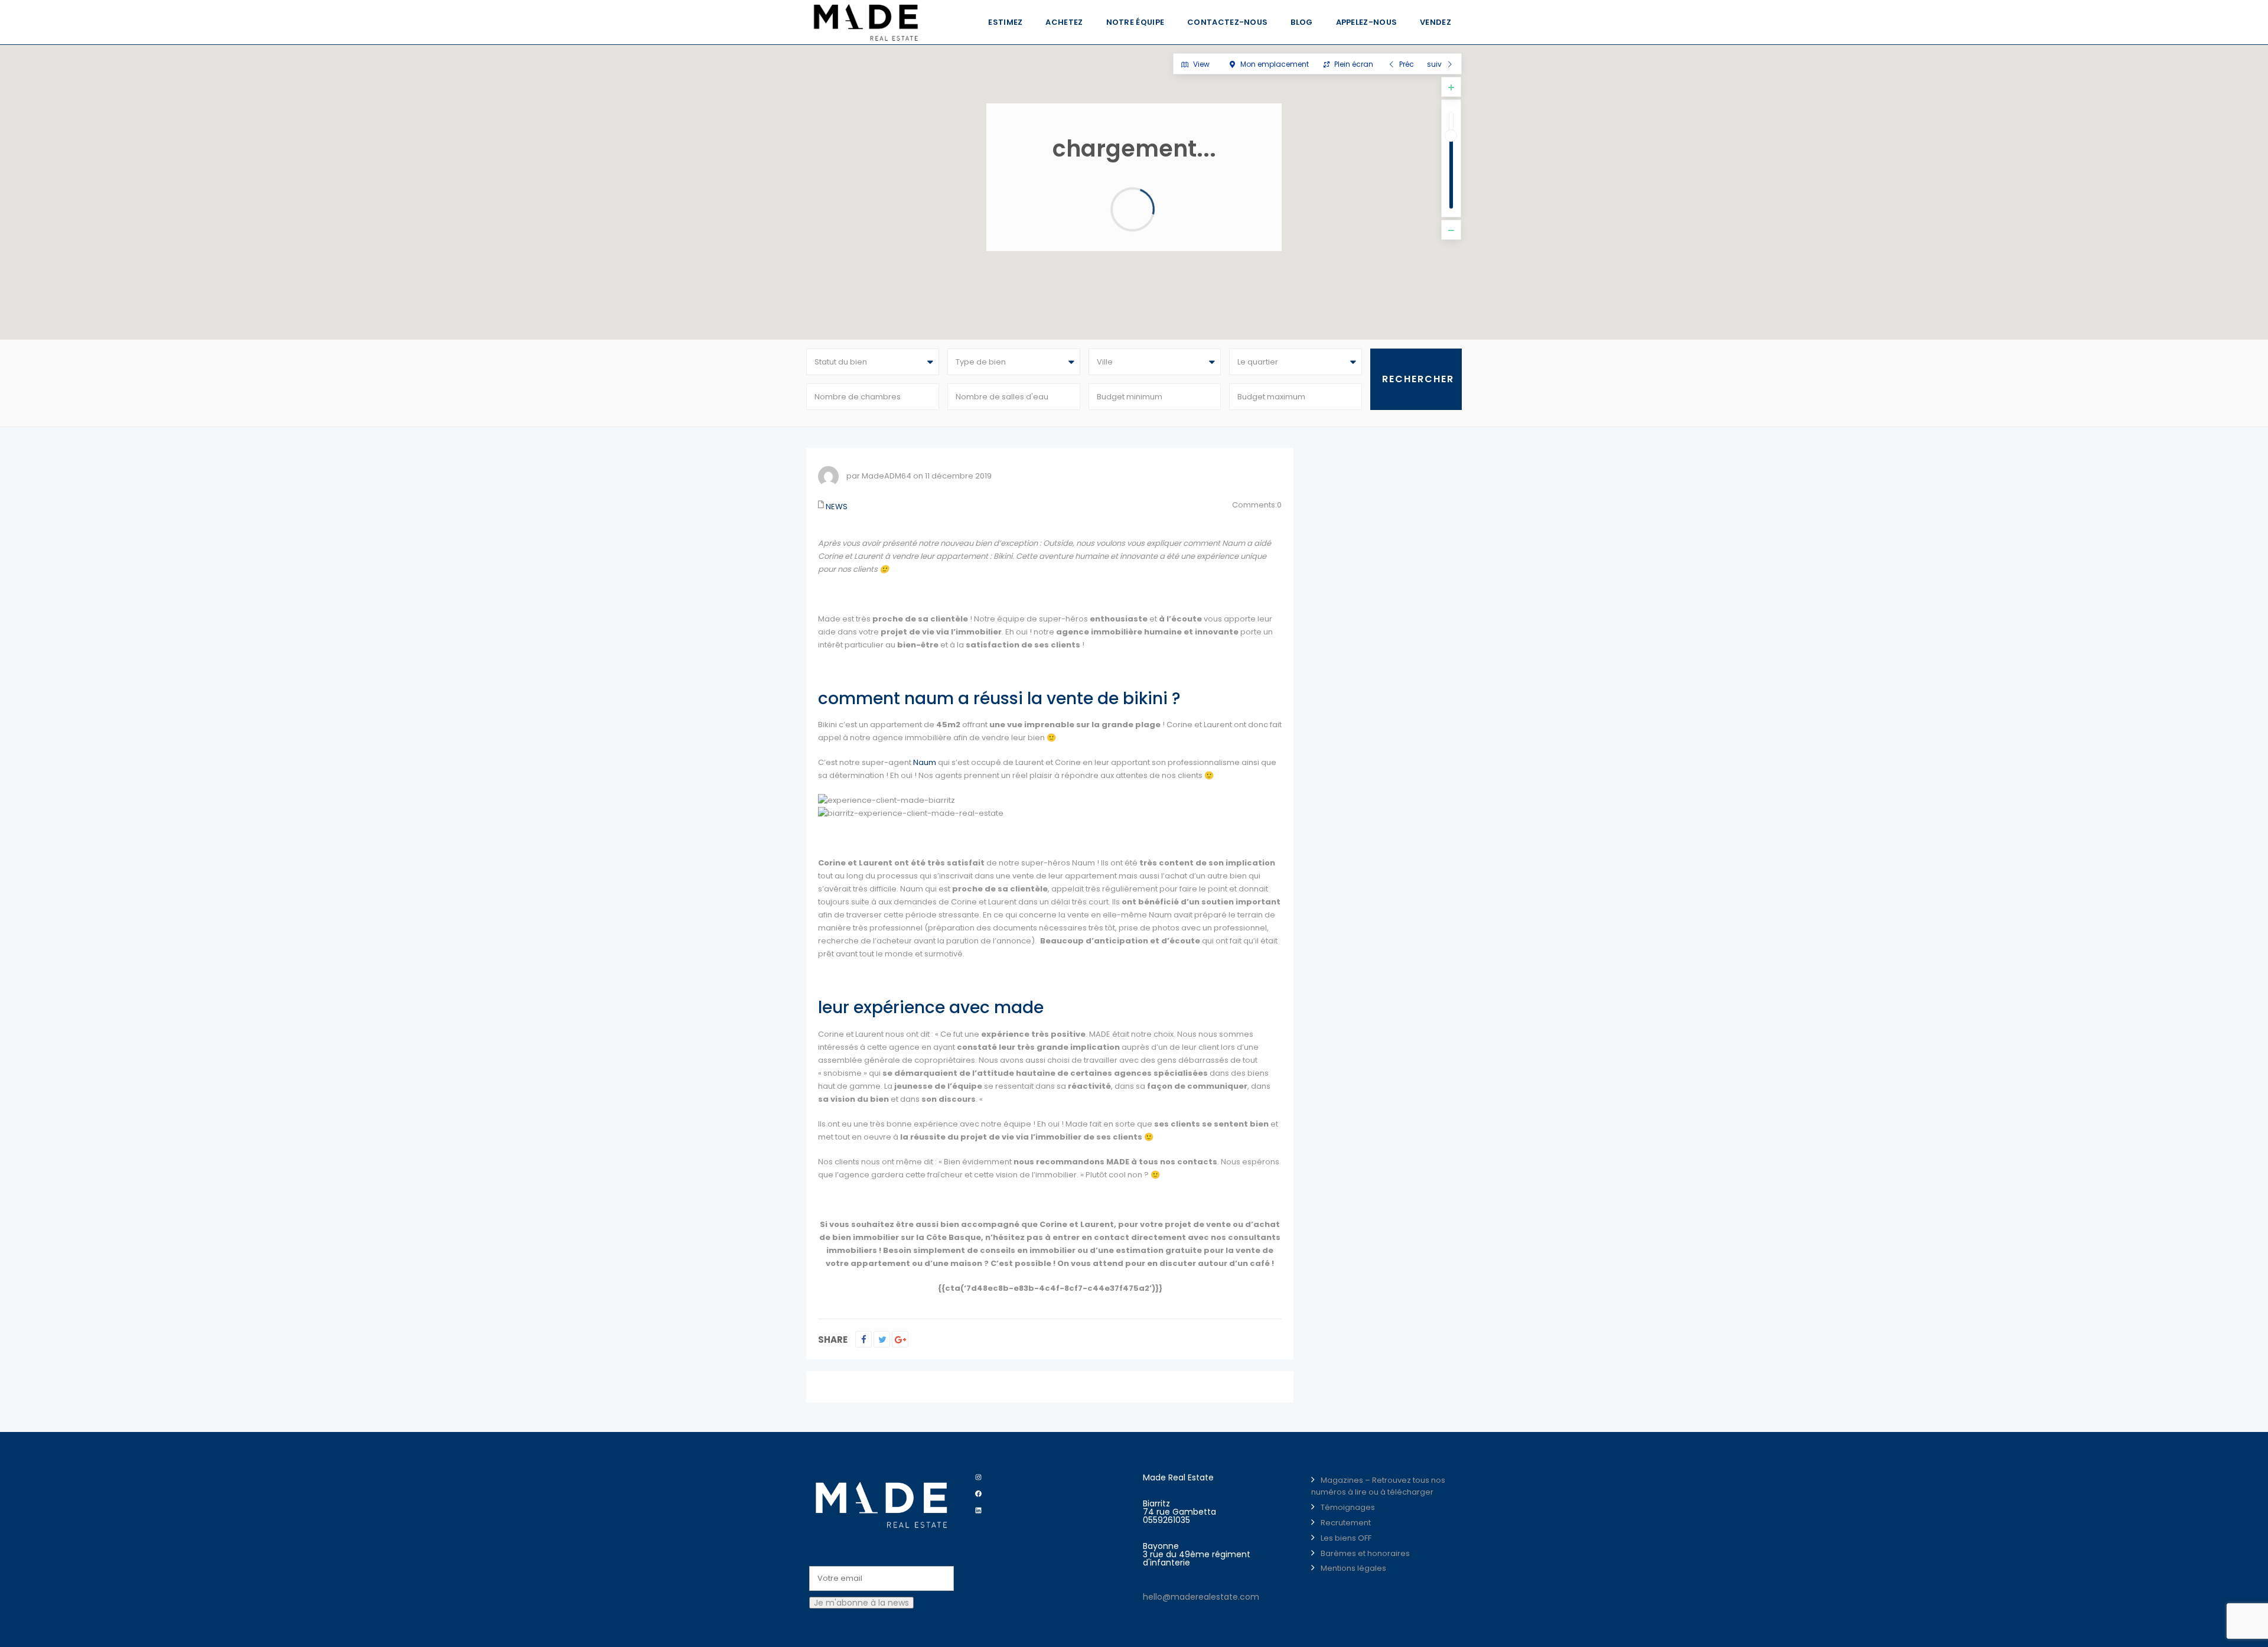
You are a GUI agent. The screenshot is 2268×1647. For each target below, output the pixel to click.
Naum (925, 762)
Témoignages (1348, 1507)
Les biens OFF (1346, 1538)
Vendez (1436, 22)
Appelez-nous (1367, 22)
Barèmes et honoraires (1365, 1553)
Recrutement (1346, 1523)
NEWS (837, 507)
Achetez (1064, 22)
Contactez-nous (1227, 22)
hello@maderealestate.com (1201, 1597)
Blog (1301, 22)
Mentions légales (1353, 1568)
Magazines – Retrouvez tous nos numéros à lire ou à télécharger (1378, 1486)
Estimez (1005, 22)
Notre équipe (1135, 22)
